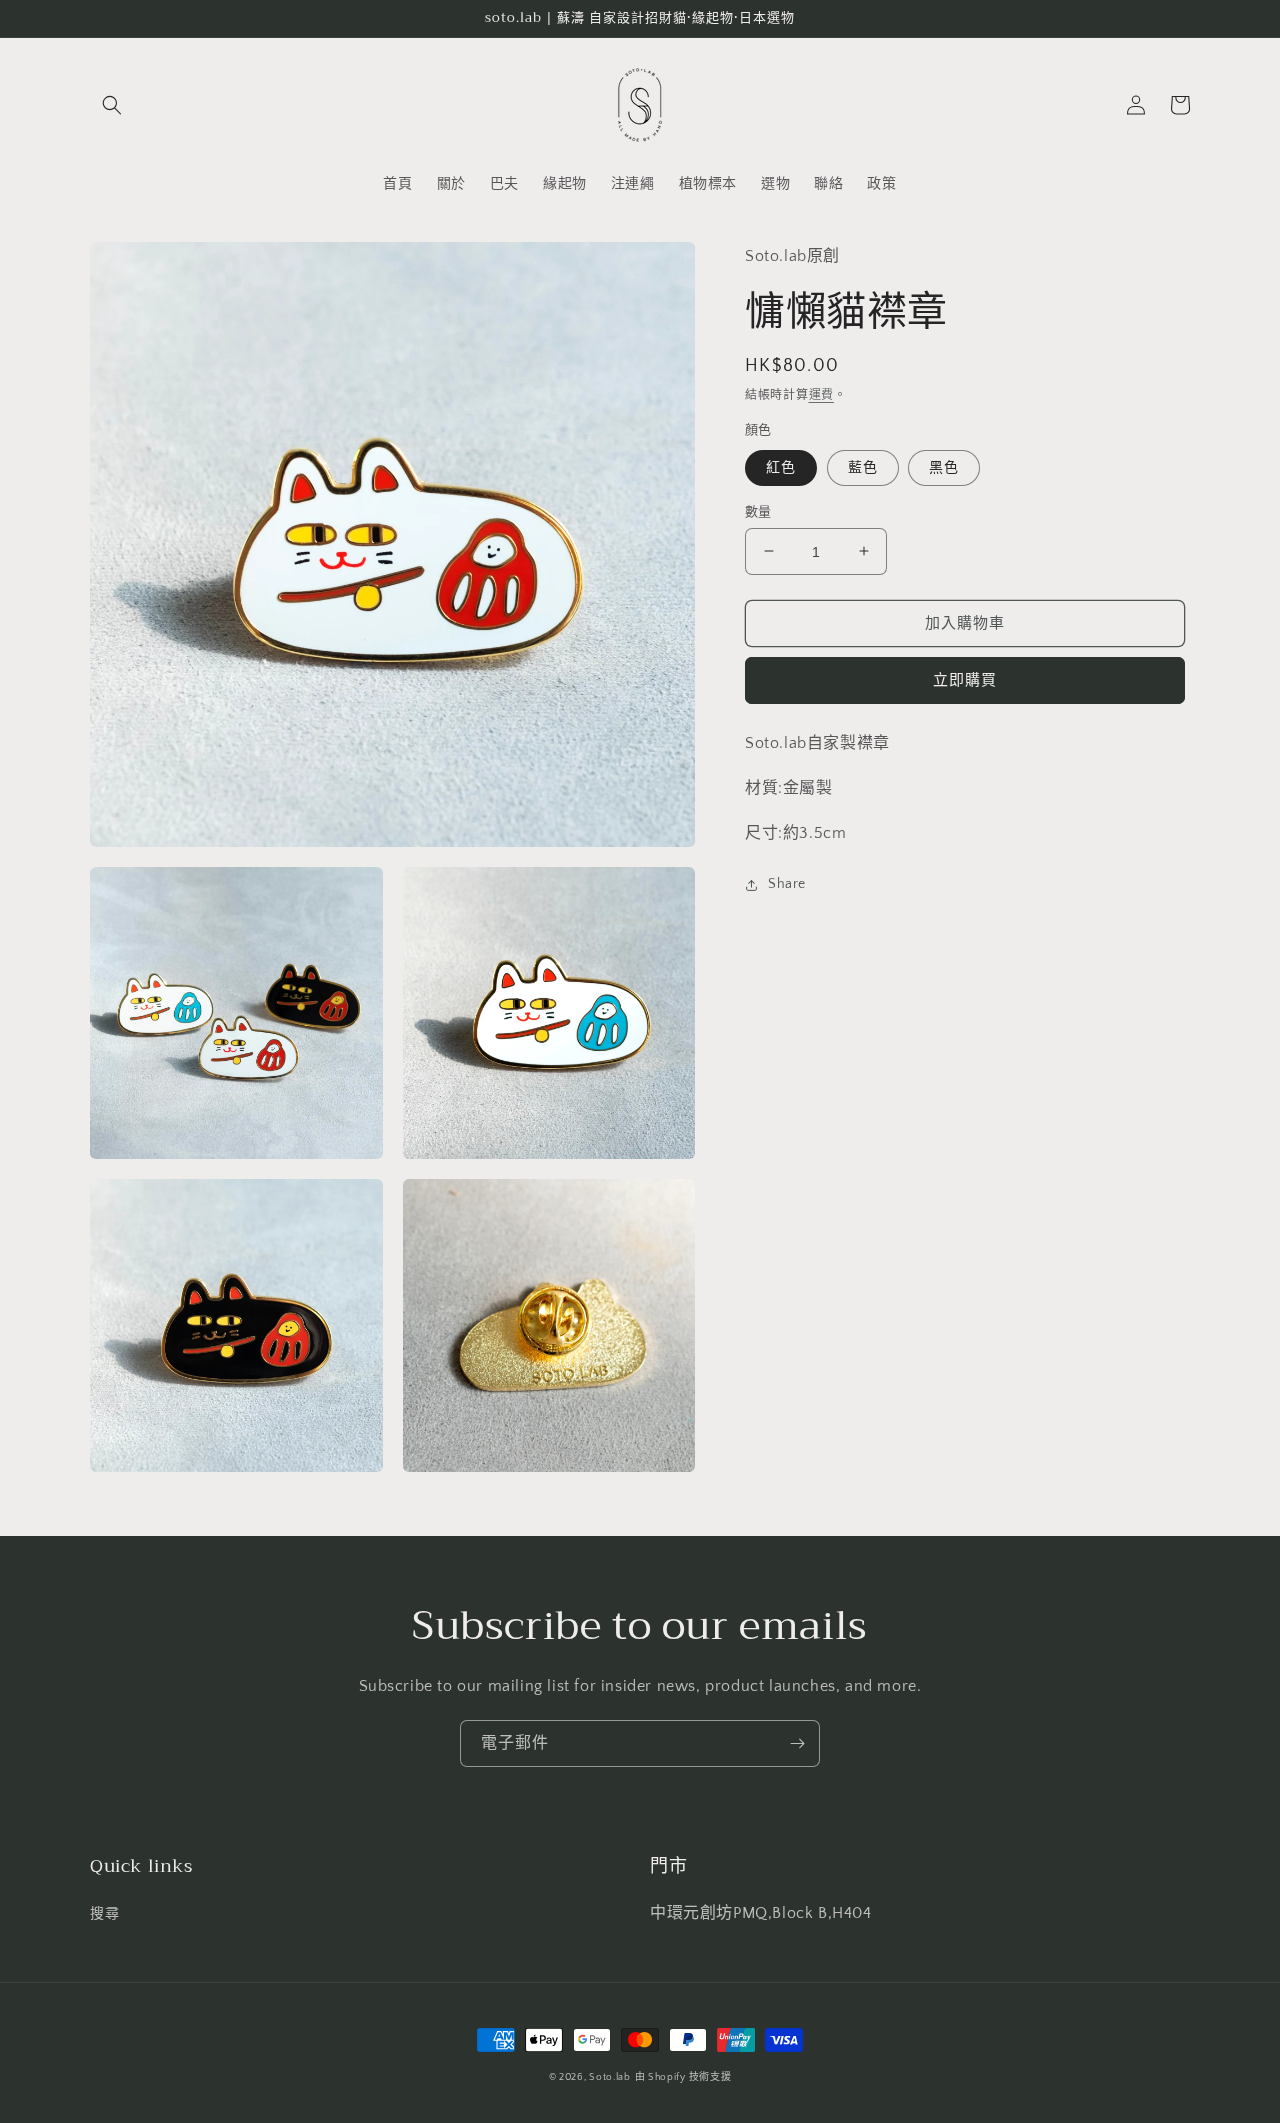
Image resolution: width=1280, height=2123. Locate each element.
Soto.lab (610, 2077)
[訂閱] (797, 1743)
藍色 (863, 467)
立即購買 (965, 680)
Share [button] (787, 884)
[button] (112, 105)
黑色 (944, 467)
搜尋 (104, 1914)
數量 (758, 511)
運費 (821, 394)
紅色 (781, 467)
